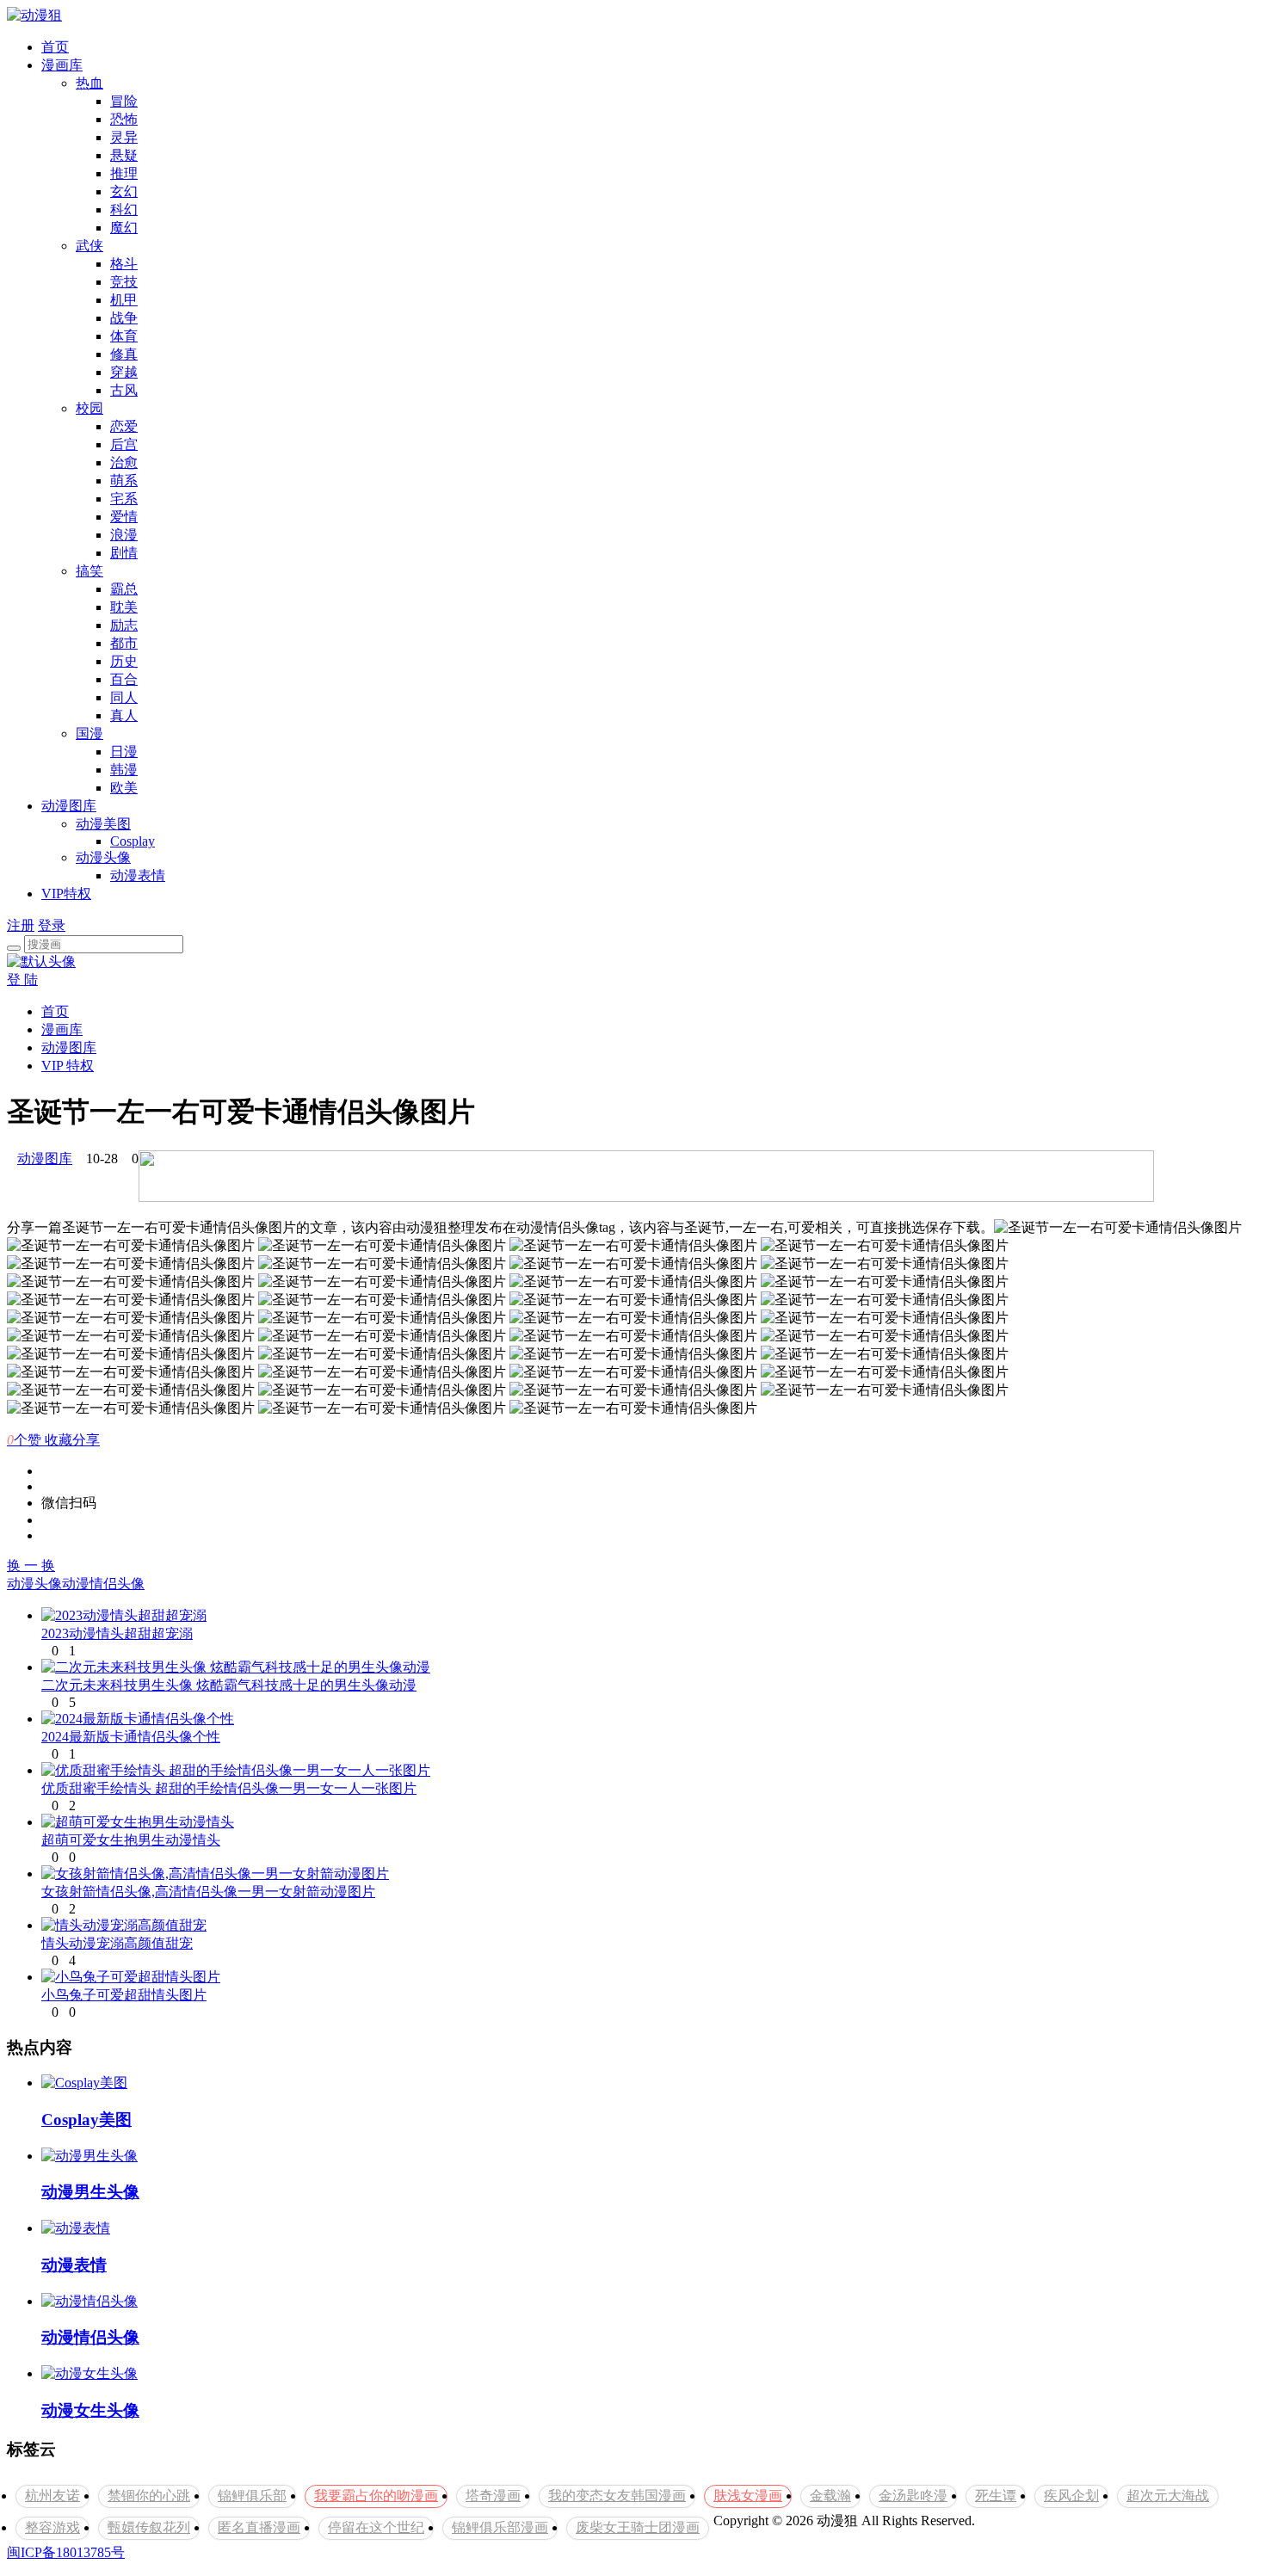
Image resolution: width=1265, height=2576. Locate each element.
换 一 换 (31, 1565)
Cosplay (133, 841)
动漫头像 (103, 857)
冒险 (124, 101)
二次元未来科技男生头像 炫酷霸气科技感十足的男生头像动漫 (229, 1685)
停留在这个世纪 (376, 2527)
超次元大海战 (1168, 2496)
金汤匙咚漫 (913, 2496)
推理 (124, 173)
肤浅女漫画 (748, 2496)
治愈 (124, 462)
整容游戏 (52, 2527)
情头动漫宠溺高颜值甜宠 (117, 1943)
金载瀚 (830, 2496)
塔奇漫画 (493, 2496)
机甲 (124, 300)
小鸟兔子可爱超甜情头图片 (124, 1995)
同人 (124, 697)
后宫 (124, 444)
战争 (124, 318)
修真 (124, 354)
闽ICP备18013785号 (66, 2552)
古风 (124, 390)
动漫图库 (69, 806)
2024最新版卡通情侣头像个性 (131, 1737)
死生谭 (996, 2496)
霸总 (124, 589)
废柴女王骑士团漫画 (638, 2527)
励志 (124, 625)
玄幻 (124, 191)
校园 (89, 408)
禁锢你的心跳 (149, 2496)
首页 (55, 47)
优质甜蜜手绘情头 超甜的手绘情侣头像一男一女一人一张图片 (229, 1788)
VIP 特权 (68, 1066)
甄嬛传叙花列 (149, 2527)
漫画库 (62, 65)
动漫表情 (138, 875)
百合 (124, 679)
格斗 (124, 264)
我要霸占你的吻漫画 (376, 2496)
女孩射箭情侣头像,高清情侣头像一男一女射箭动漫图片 (208, 1892)
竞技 (124, 282)
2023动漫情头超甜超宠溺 (117, 1633)
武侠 (89, 246)
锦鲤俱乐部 (252, 2496)
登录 (52, 925)
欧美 (124, 788)
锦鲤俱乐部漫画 (500, 2527)
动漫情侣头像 (103, 1584)
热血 (89, 83)
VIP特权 (66, 894)
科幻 (124, 210)
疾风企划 (1071, 2496)
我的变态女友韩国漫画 (617, 2496)
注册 (21, 925)
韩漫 (124, 770)
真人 (124, 715)
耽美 (124, 607)
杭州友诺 (52, 2496)
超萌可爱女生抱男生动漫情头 (131, 1840)
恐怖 (124, 119)
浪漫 (124, 535)
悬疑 (124, 155)
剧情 (124, 553)
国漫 (89, 733)
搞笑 (89, 571)
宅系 (124, 499)
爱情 (124, 517)
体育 (124, 336)
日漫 (124, 752)
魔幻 (124, 228)
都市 (124, 643)
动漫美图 (103, 824)
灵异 (124, 137)
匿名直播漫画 (259, 2527)
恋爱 (124, 426)
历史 (124, 661)
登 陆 (22, 980)
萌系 (124, 481)
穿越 (124, 372)
